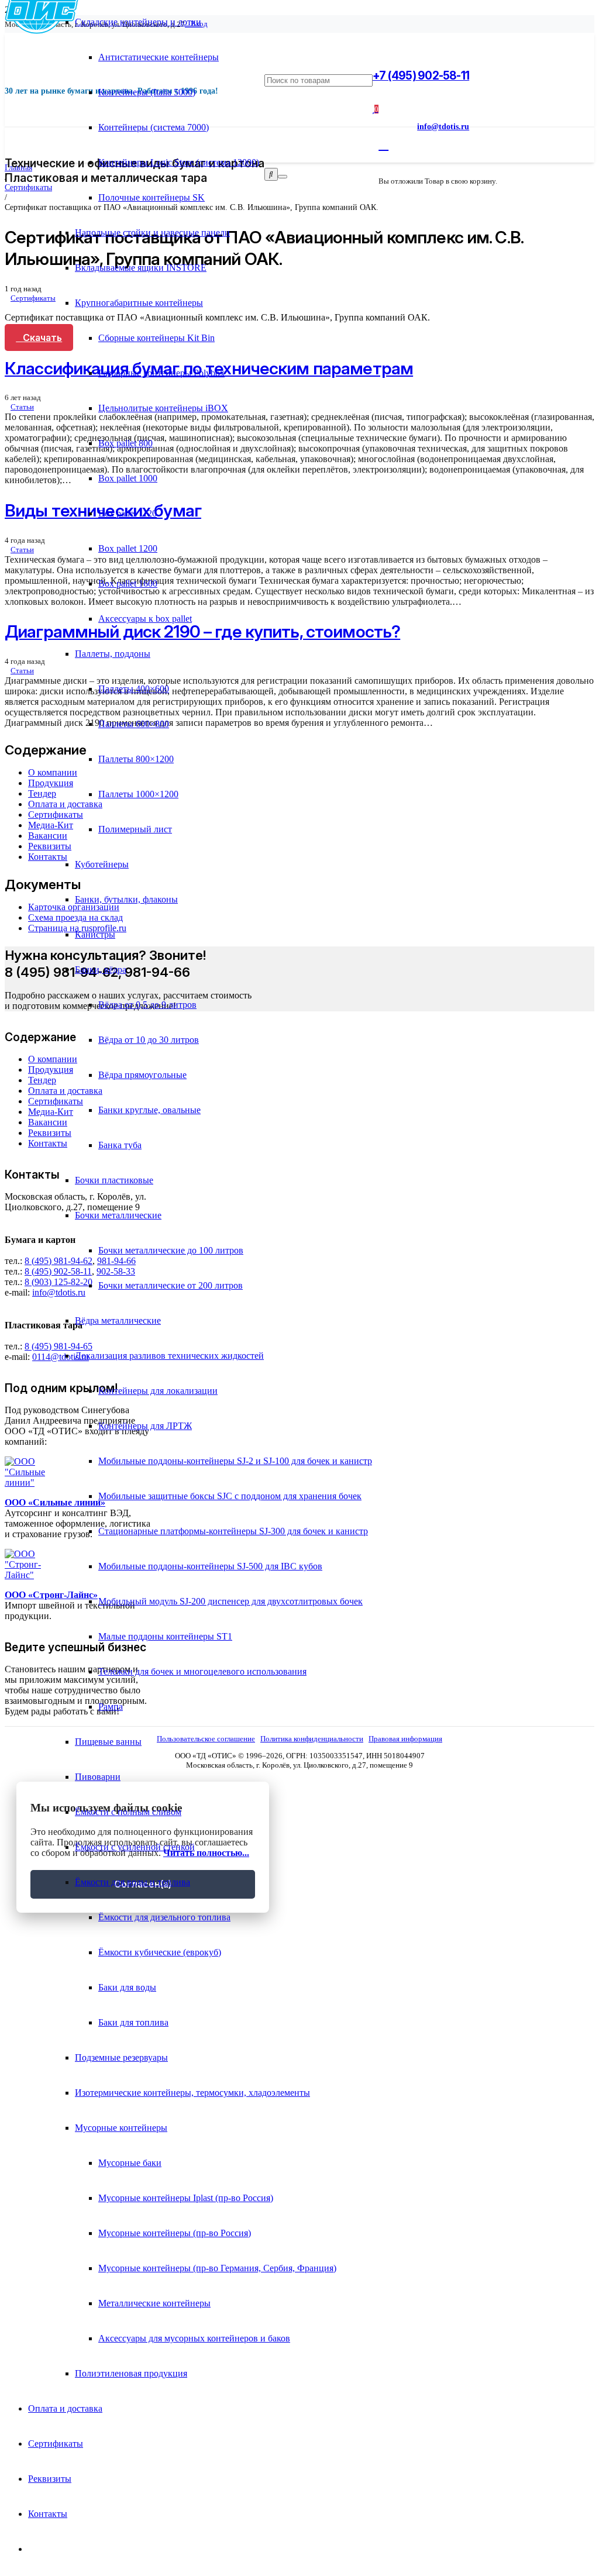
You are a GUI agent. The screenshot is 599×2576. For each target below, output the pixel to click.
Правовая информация (405, 1739)
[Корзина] (383, 144)
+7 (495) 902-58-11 (421, 75)
